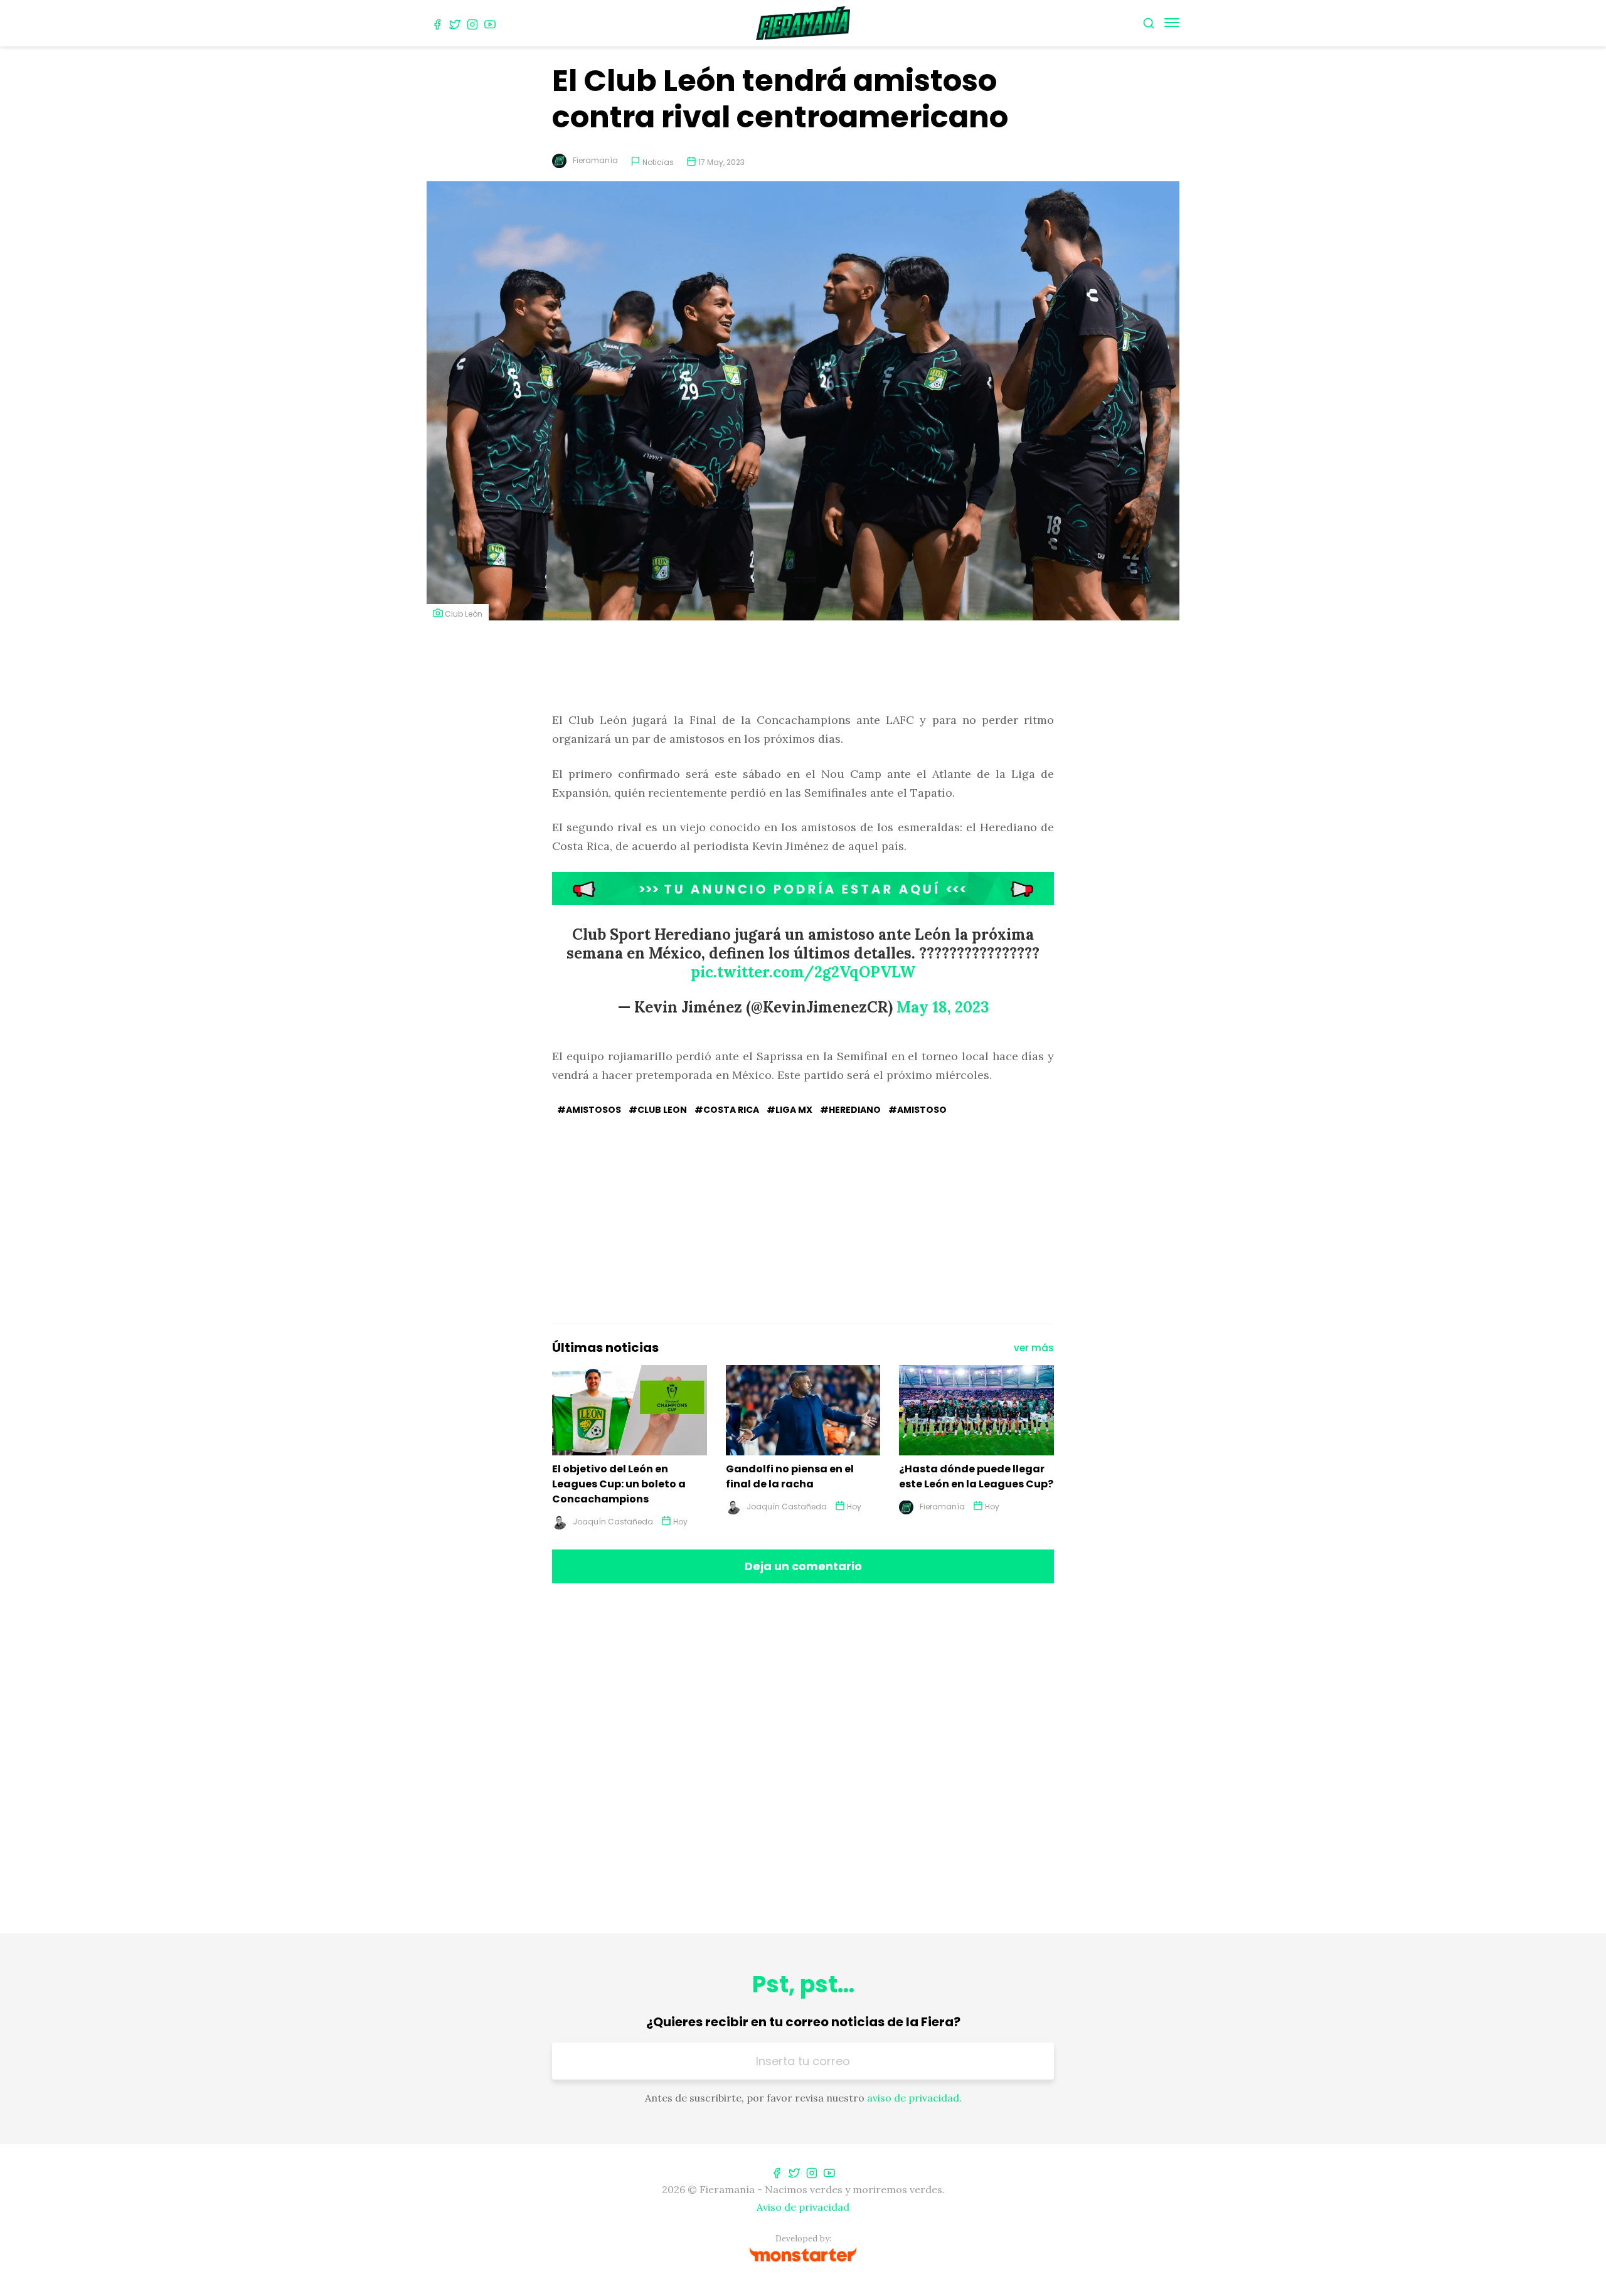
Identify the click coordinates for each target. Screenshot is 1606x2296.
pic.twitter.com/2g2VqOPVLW (803, 972)
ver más (1034, 1348)
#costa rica (727, 1110)
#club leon (658, 1110)
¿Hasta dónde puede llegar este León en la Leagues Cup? (976, 1476)
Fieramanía (595, 160)
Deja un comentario (803, 1566)
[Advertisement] (803, 667)
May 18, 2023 (943, 1007)
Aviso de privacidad (803, 2207)
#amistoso (917, 1110)
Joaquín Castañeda (613, 1522)
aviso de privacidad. (914, 2098)
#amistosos (589, 1110)
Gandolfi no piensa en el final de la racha (790, 1476)
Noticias (658, 162)
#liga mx (790, 1110)
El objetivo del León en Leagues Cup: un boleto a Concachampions (619, 1484)
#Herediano (850, 1110)
